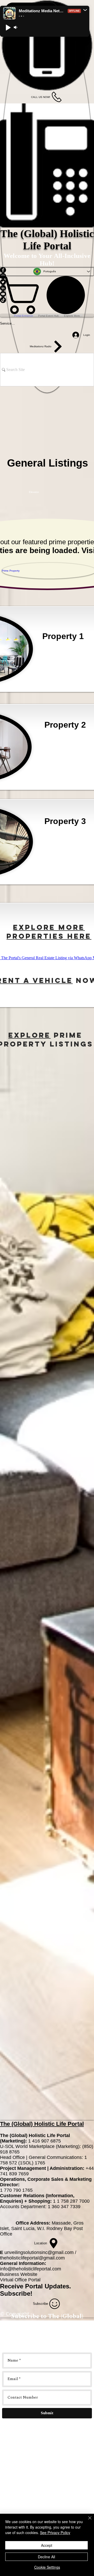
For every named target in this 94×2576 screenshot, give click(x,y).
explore (30, 1035)
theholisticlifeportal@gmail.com (32, 2258)
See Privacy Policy (55, 2532)
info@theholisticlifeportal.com (31, 2269)
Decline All (46, 2557)
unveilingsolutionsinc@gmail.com (39, 2252)
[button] (85, 10)
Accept (47, 2545)
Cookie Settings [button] (47, 2567)
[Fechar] (87, 2521)
